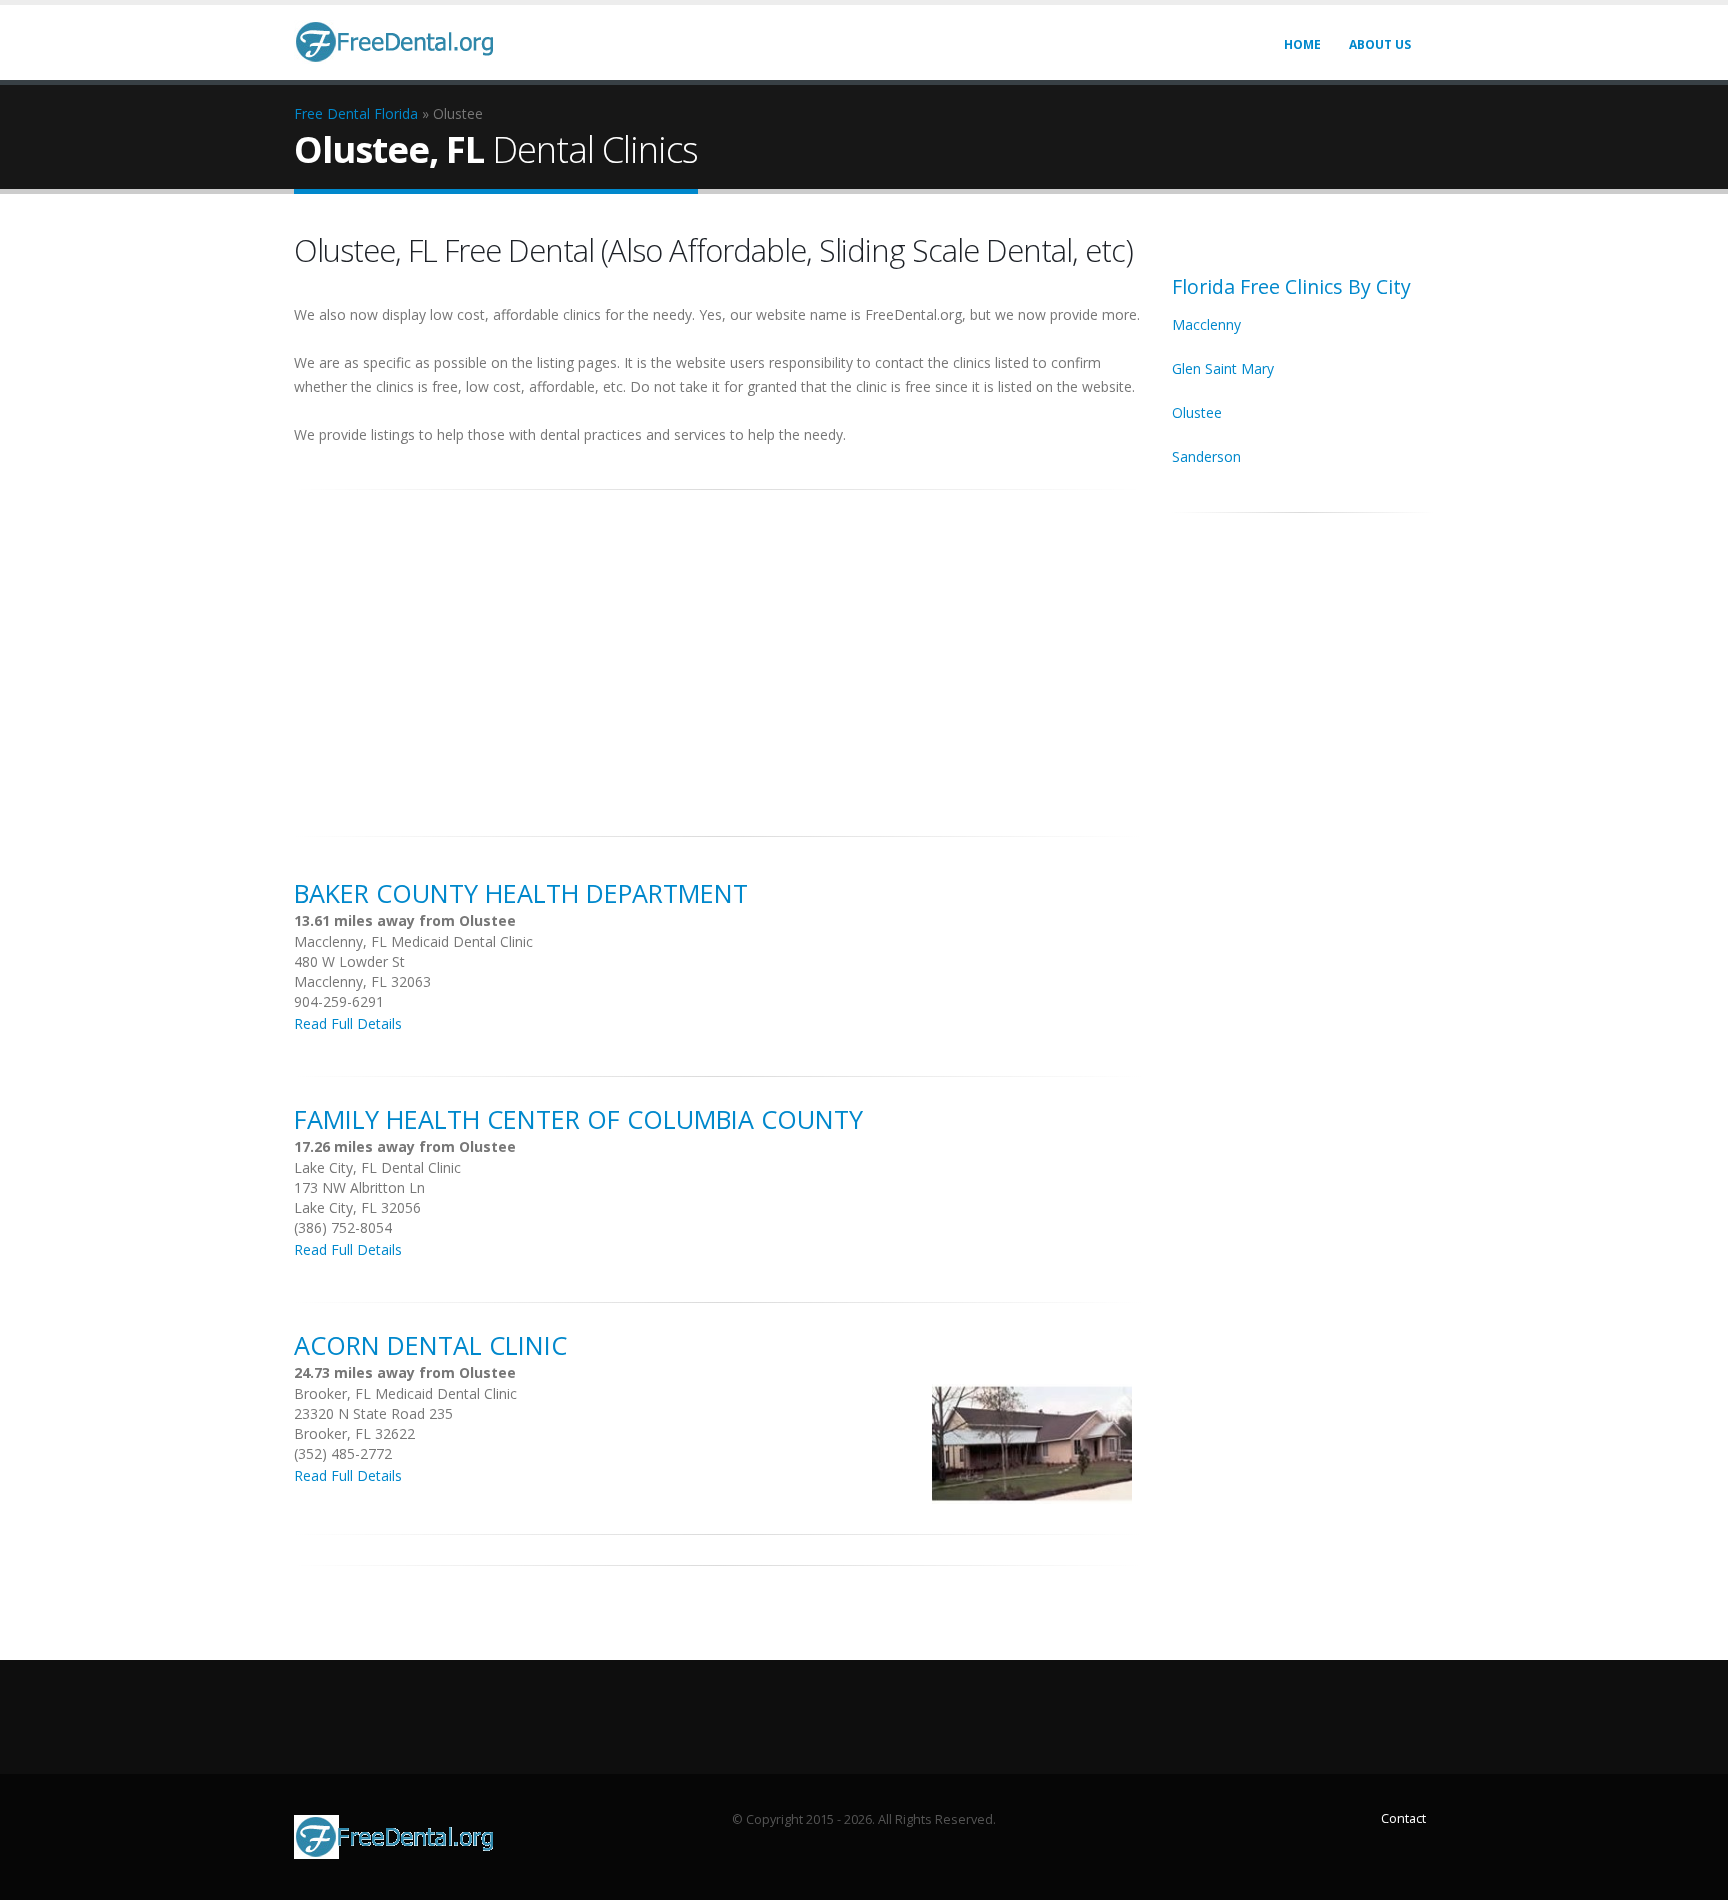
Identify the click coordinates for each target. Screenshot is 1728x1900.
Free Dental (332, 113)
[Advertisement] (718, 652)
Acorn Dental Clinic (430, 1345)
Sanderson (1206, 456)
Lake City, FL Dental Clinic (377, 1167)
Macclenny (1206, 324)
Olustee (1197, 412)
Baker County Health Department (521, 893)
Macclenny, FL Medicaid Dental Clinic (413, 941)
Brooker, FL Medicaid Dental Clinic (405, 1393)
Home (1302, 44)
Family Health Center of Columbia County (578, 1119)
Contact (1403, 1818)
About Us (1380, 44)
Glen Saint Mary (1223, 368)
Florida (396, 113)
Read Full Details (348, 1023)
